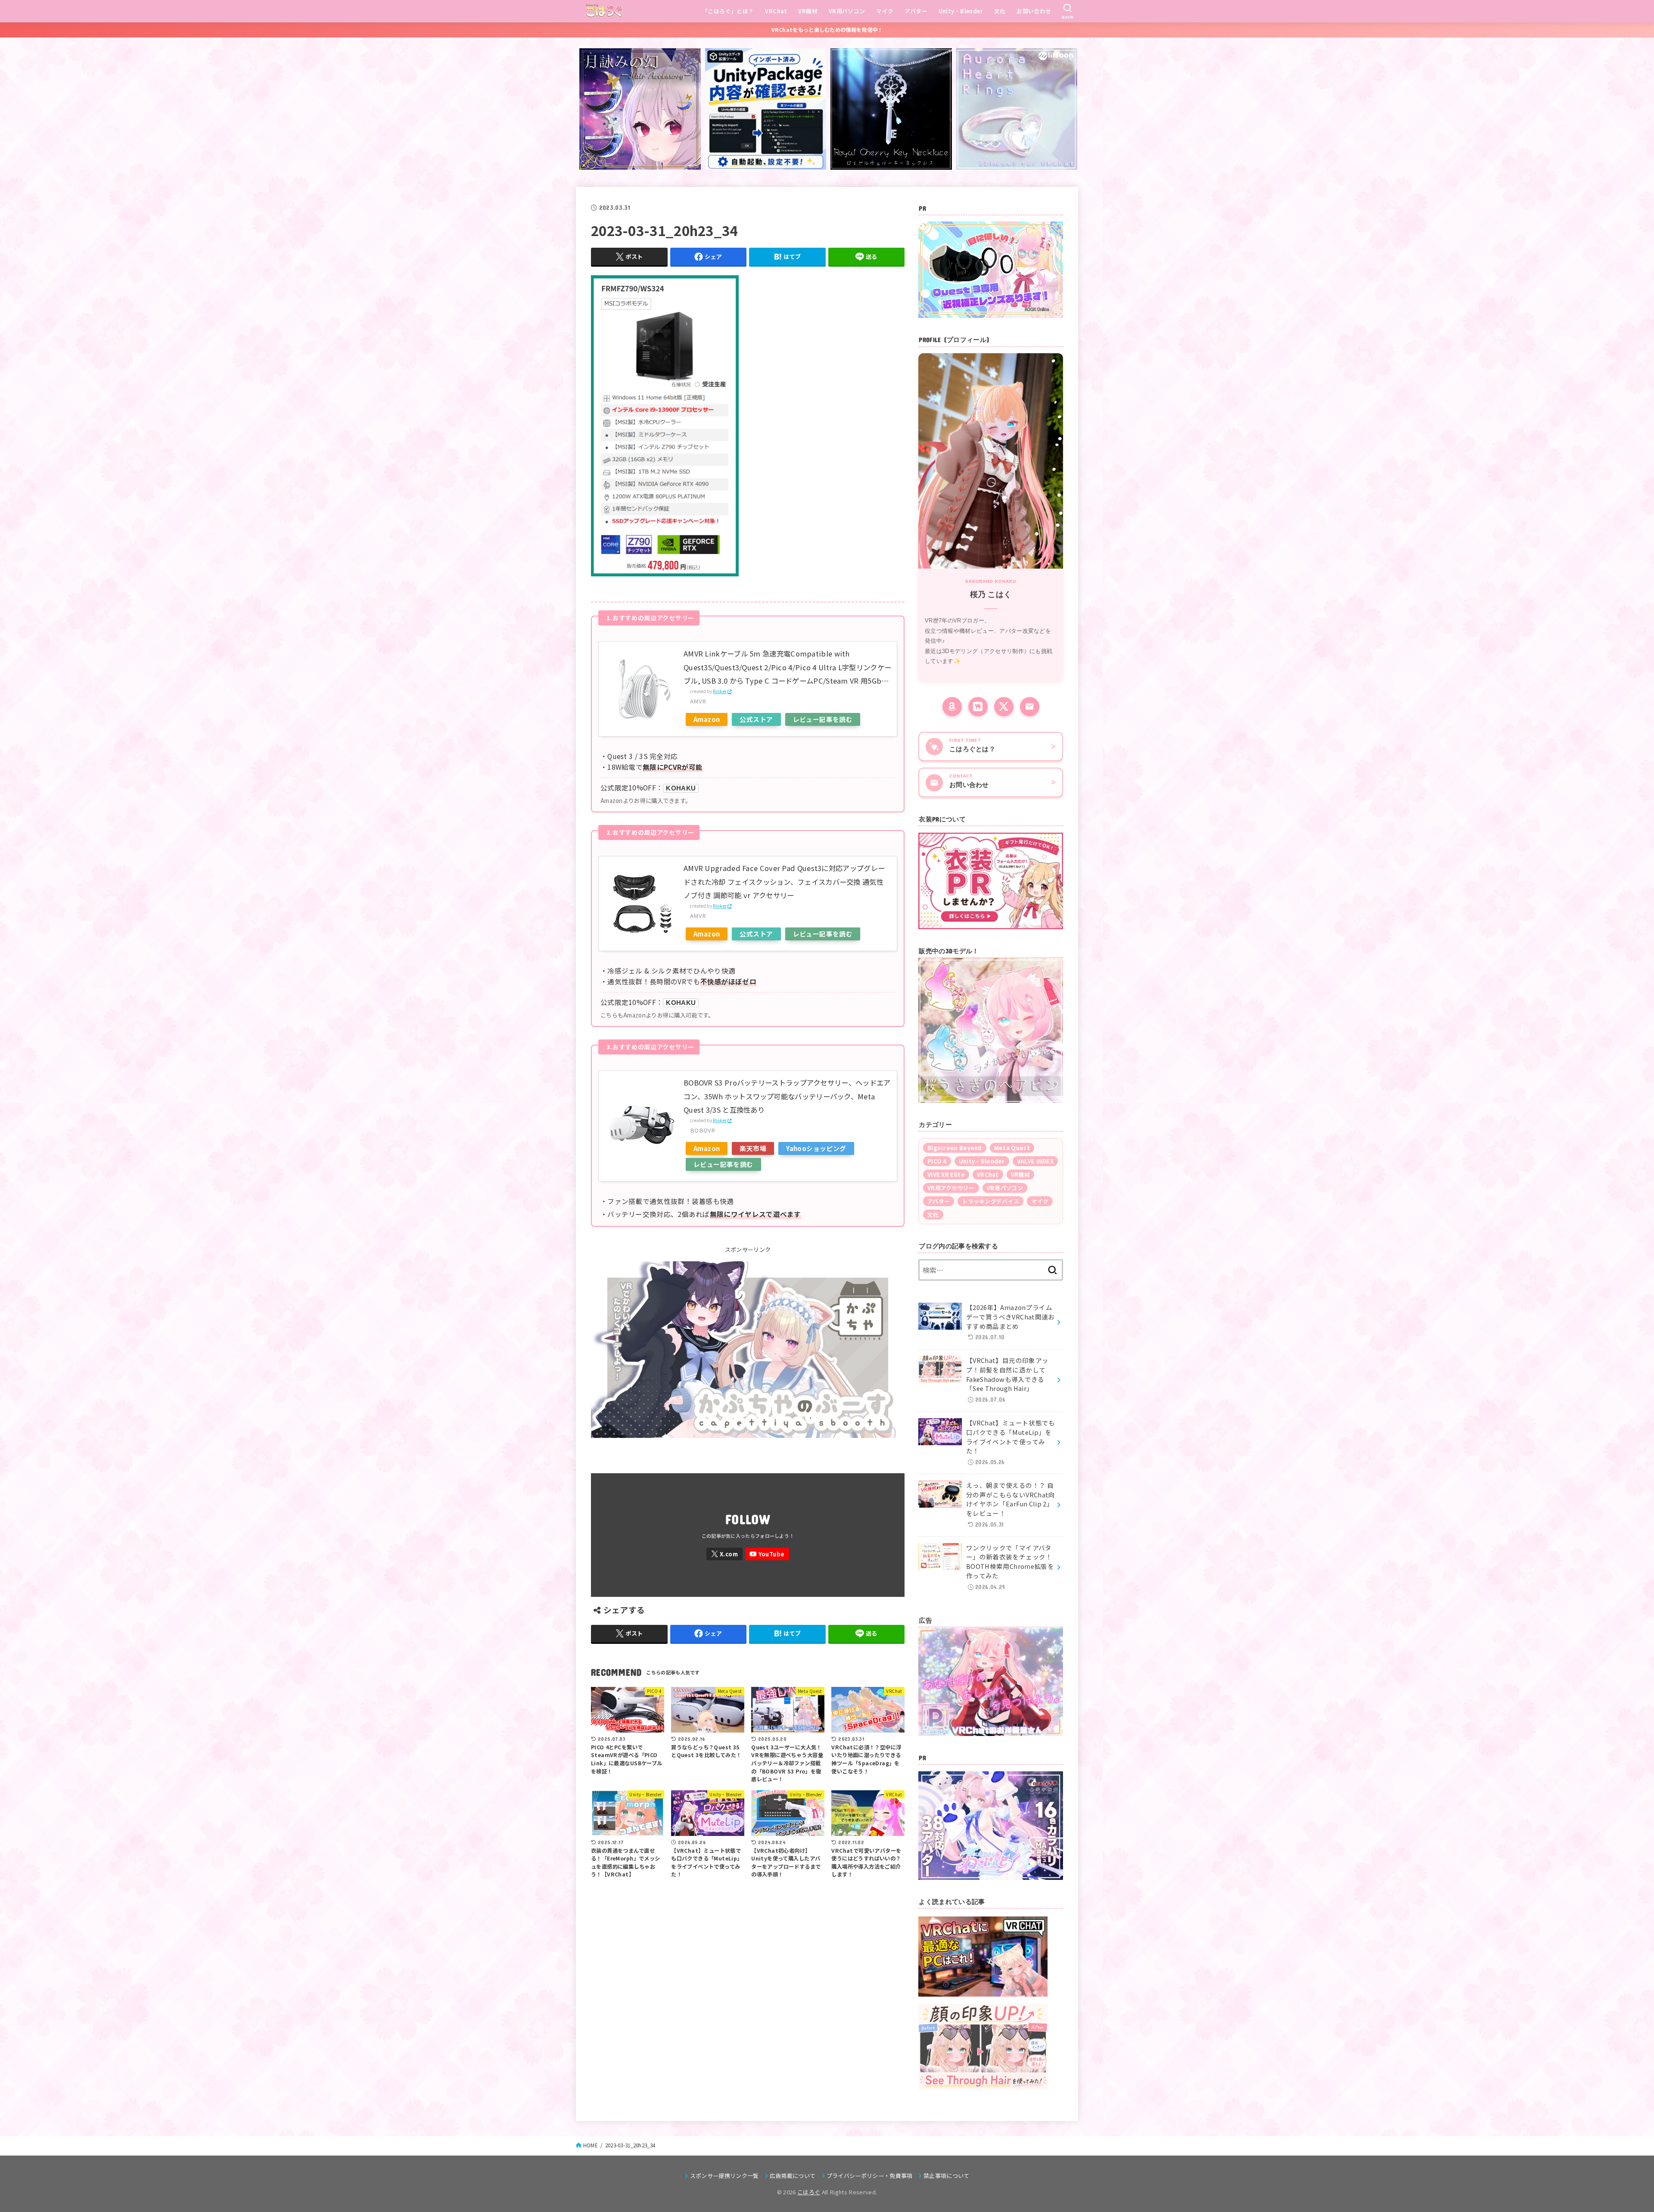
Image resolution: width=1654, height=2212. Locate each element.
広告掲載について (793, 2176)
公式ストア (756, 719)
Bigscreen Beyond (955, 1148)
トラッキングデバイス (990, 1201)
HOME (591, 2145)
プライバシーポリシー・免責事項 (870, 2176)
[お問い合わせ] (1030, 707)
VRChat (776, 11)
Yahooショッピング (816, 1148)
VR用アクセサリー (951, 1188)
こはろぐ (809, 2192)
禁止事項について (947, 2176)
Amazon (707, 719)
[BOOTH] (978, 707)
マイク (885, 11)
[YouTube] (767, 1554)
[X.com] (724, 1554)
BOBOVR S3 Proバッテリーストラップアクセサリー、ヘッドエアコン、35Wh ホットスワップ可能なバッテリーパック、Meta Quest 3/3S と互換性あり (787, 1096)
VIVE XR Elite (946, 1174)
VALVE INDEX (1035, 1161)
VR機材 (808, 11)
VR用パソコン (847, 11)
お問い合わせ (1034, 11)
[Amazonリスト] (952, 707)
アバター (916, 11)
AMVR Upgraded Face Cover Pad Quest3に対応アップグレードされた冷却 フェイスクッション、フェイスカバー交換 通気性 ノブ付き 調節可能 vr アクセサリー (784, 882)
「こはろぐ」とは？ (728, 11)
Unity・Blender (961, 11)
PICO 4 (937, 1161)
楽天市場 (753, 1148)
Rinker (720, 691)
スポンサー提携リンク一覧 (724, 2176)
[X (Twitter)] (1004, 707)
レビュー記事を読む (823, 719)
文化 (1000, 11)
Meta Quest (1012, 1148)
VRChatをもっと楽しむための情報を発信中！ (827, 30)
